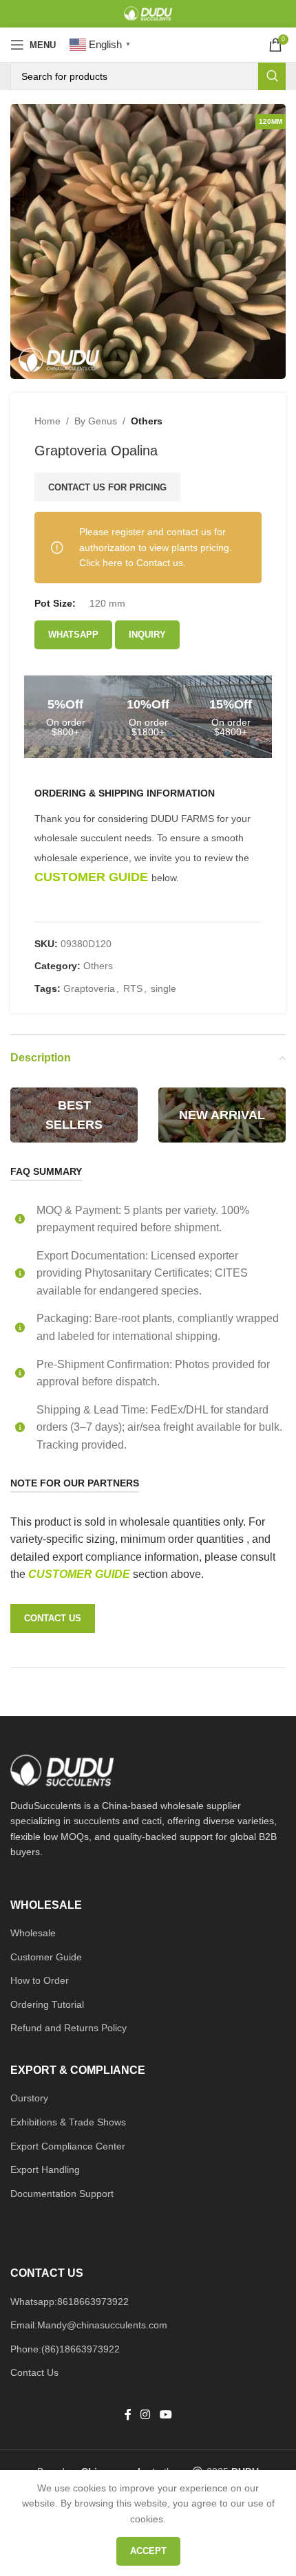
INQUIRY (147, 635)
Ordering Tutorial (47, 2004)
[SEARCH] (272, 76)
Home (47, 421)
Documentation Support (62, 2194)
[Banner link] (74, 1115)
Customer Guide (46, 1957)
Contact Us (34, 2372)
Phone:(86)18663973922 (65, 2349)
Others (147, 421)
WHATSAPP (73, 635)
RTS (133, 988)
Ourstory (29, 2098)
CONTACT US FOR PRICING (107, 487)
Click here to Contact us (131, 563)
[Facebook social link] (128, 2415)
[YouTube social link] (166, 2415)
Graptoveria (89, 988)
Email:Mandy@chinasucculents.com (89, 2325)
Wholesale (33, 1933)
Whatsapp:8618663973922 (70, 2302)
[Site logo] (148, 13)
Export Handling (45, 2169)
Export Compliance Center (68, 2146)
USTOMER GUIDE (85, 1574)
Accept (148, 2551)
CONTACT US (53, 1618)
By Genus (96, 421)
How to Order (40, 1980)
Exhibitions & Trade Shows (68, 2122)
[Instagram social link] (146, 2415)
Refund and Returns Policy (68, 2028)
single (163, 988)
